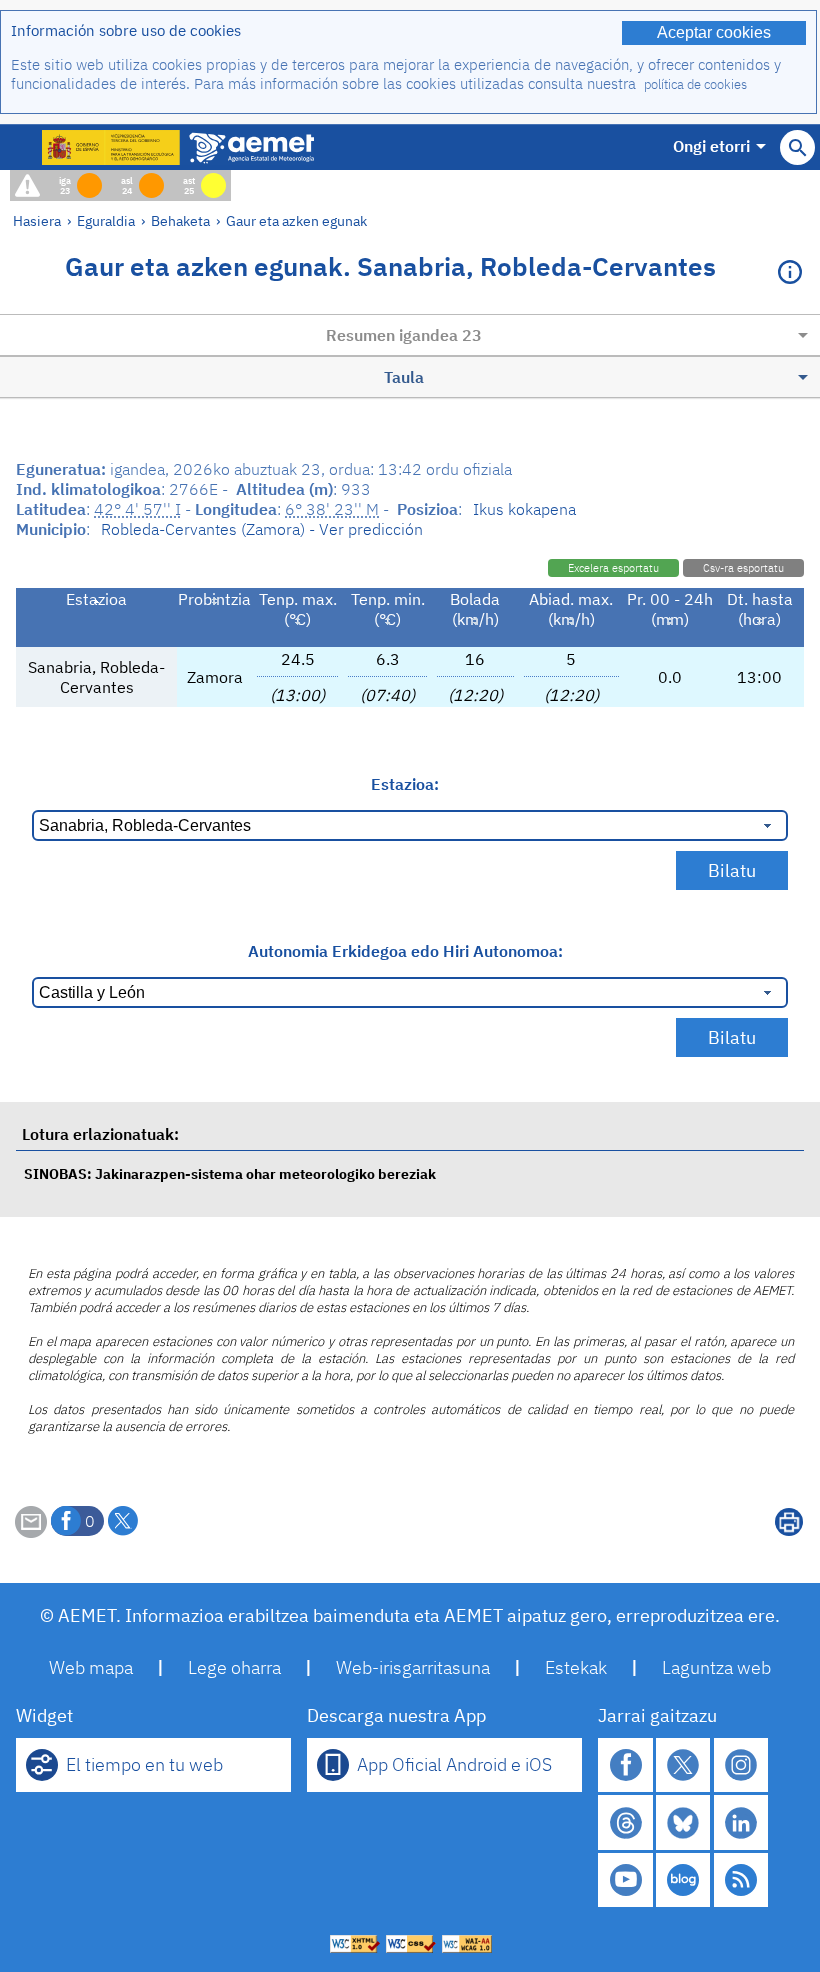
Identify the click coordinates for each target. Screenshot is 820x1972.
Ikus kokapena (524, 509)
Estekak (576, 1667)
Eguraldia (106, 220)
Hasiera (37, 220)
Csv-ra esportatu (743, 568)
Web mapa (91, 1667)
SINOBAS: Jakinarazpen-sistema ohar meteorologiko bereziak (230, 1173)
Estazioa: (405, 784)
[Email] (31, 1532)
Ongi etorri (711, 146)
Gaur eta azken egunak (296, 220)
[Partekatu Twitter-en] (123, 1521)
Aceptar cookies (714, 32)
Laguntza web (716, 1667)
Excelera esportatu (613, 568)
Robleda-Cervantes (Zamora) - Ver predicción (262, 529)
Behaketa (180, 220)
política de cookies (695, 84)
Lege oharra (234, 1667)
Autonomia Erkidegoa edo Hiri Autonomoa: (405, 951)
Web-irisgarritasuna (413, 1667)
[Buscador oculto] (797, 147)
